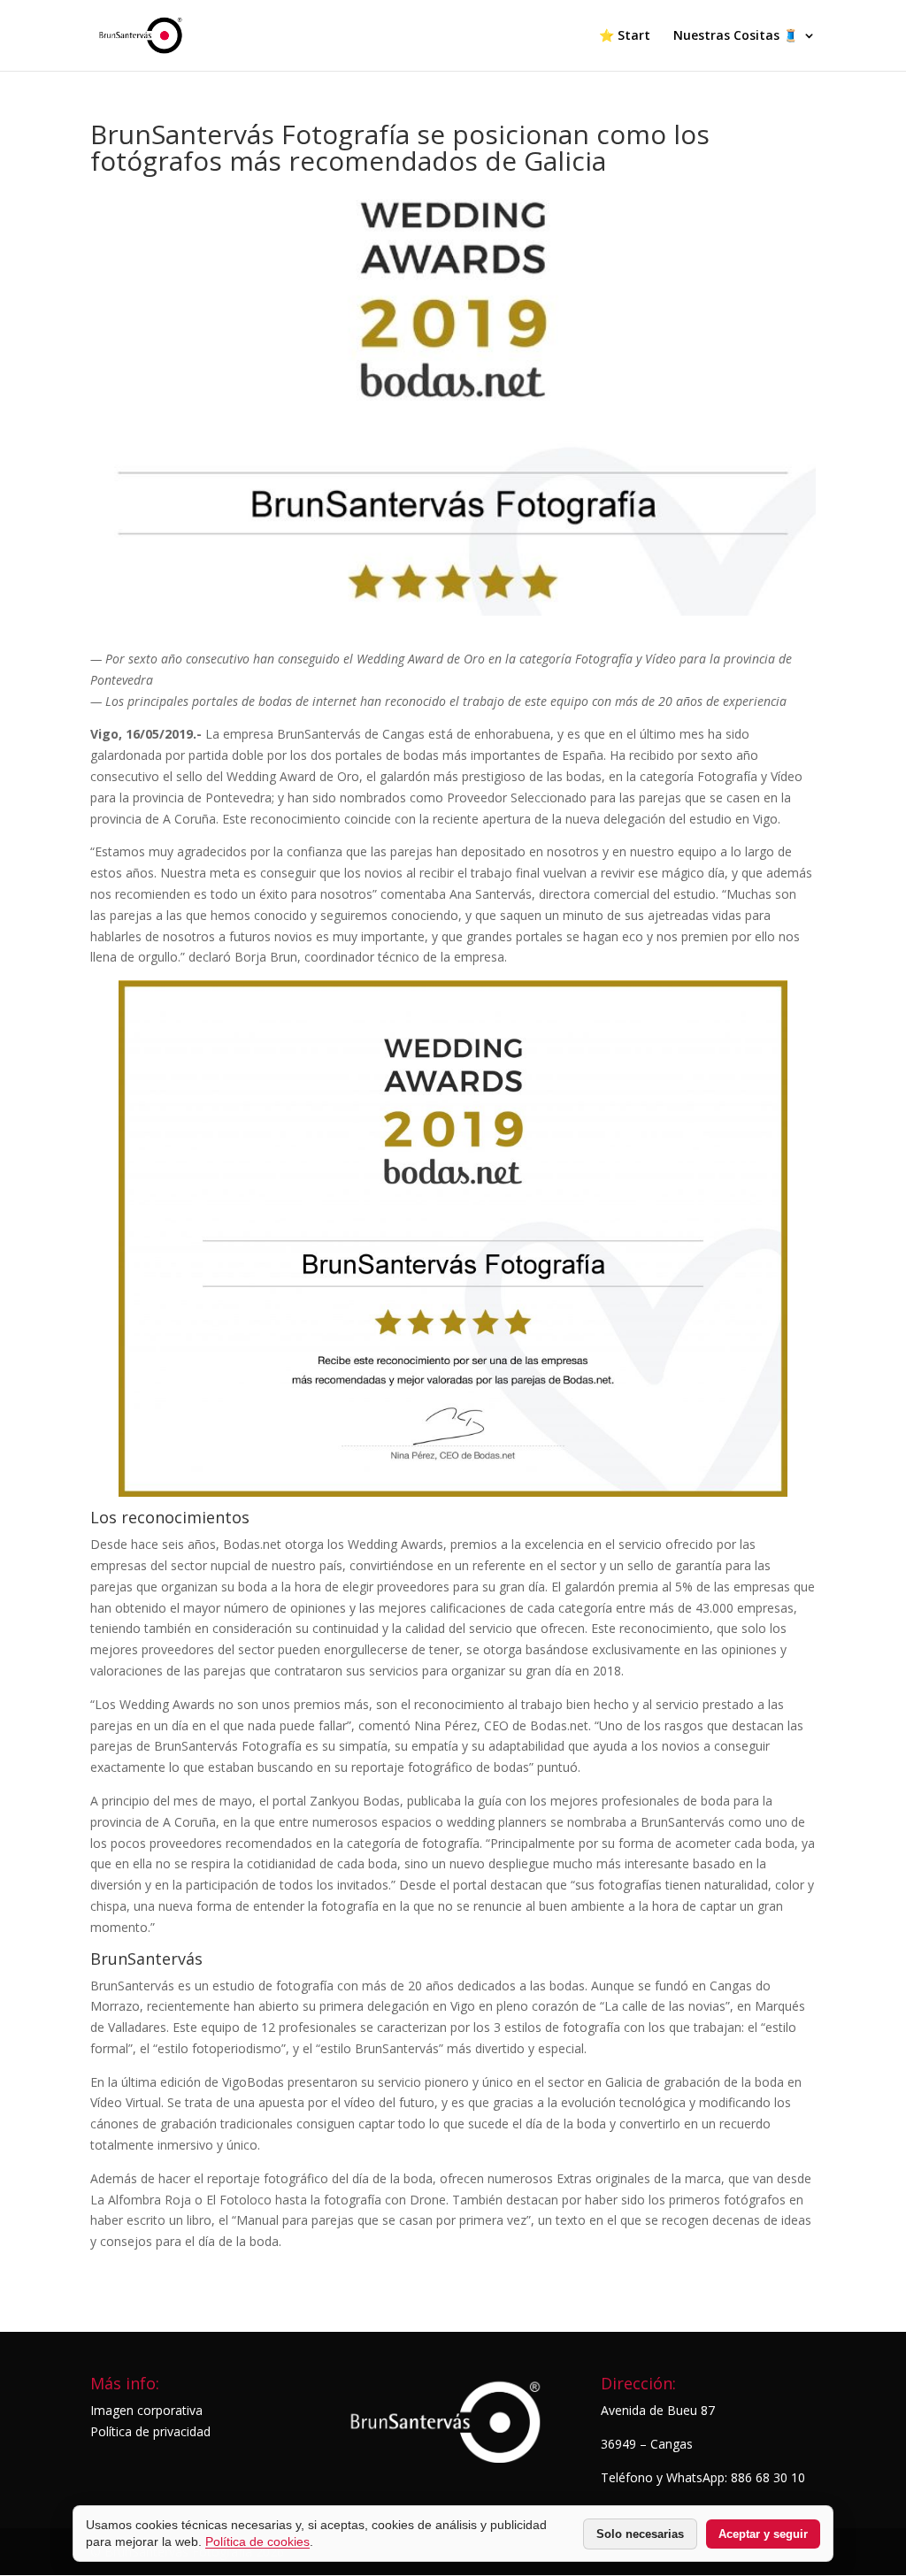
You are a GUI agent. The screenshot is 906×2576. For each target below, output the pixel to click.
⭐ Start (625, 36)
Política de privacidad (150, 2431)
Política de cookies (257, 2541)
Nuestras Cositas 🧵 (736, 36)
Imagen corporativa (146, 2410)
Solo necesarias (640, 2534)
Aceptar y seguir (763, 2534)
